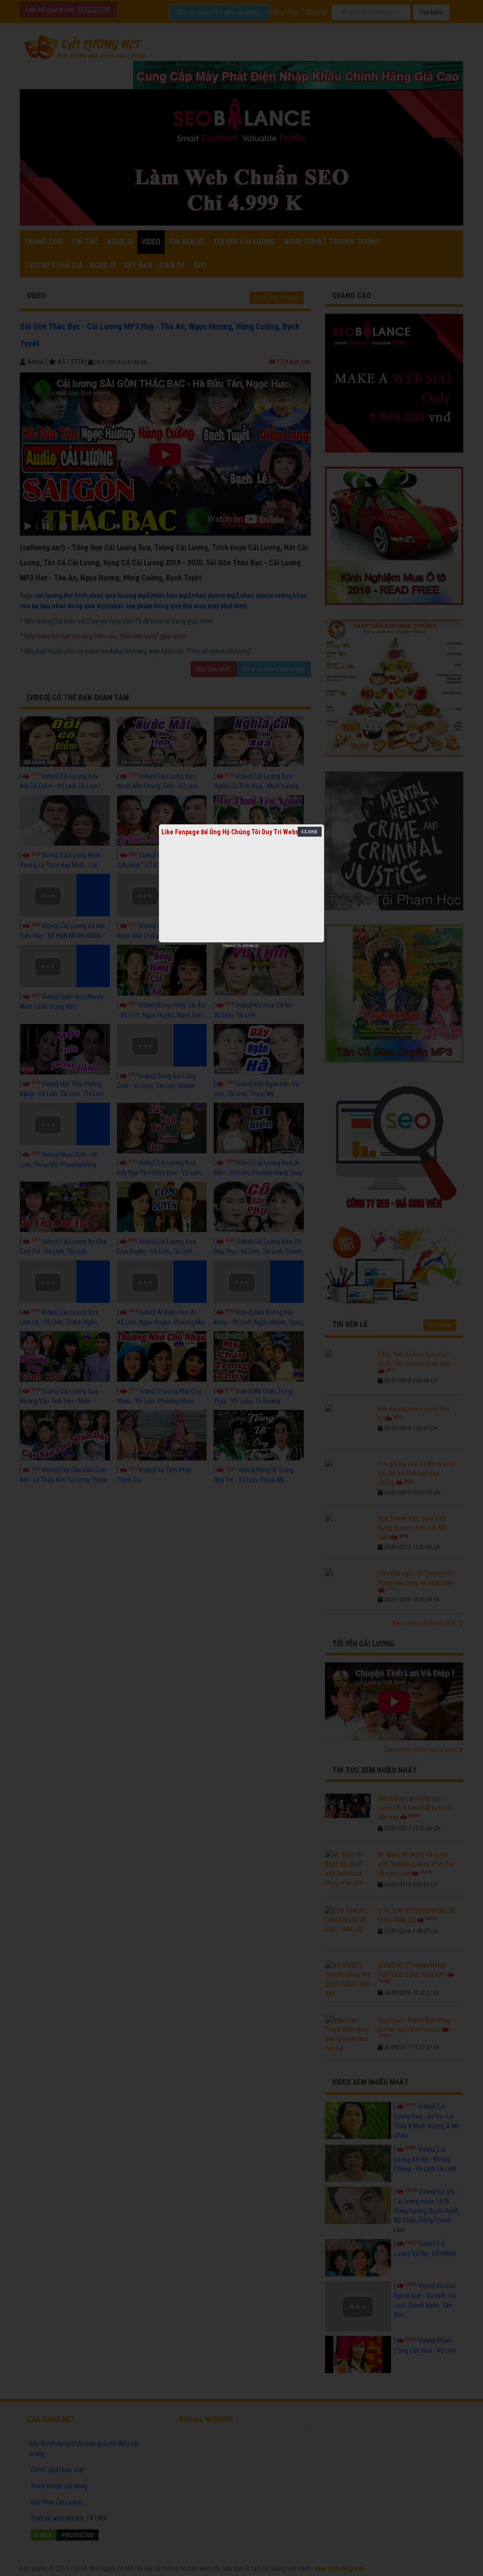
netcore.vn (250, 946)
